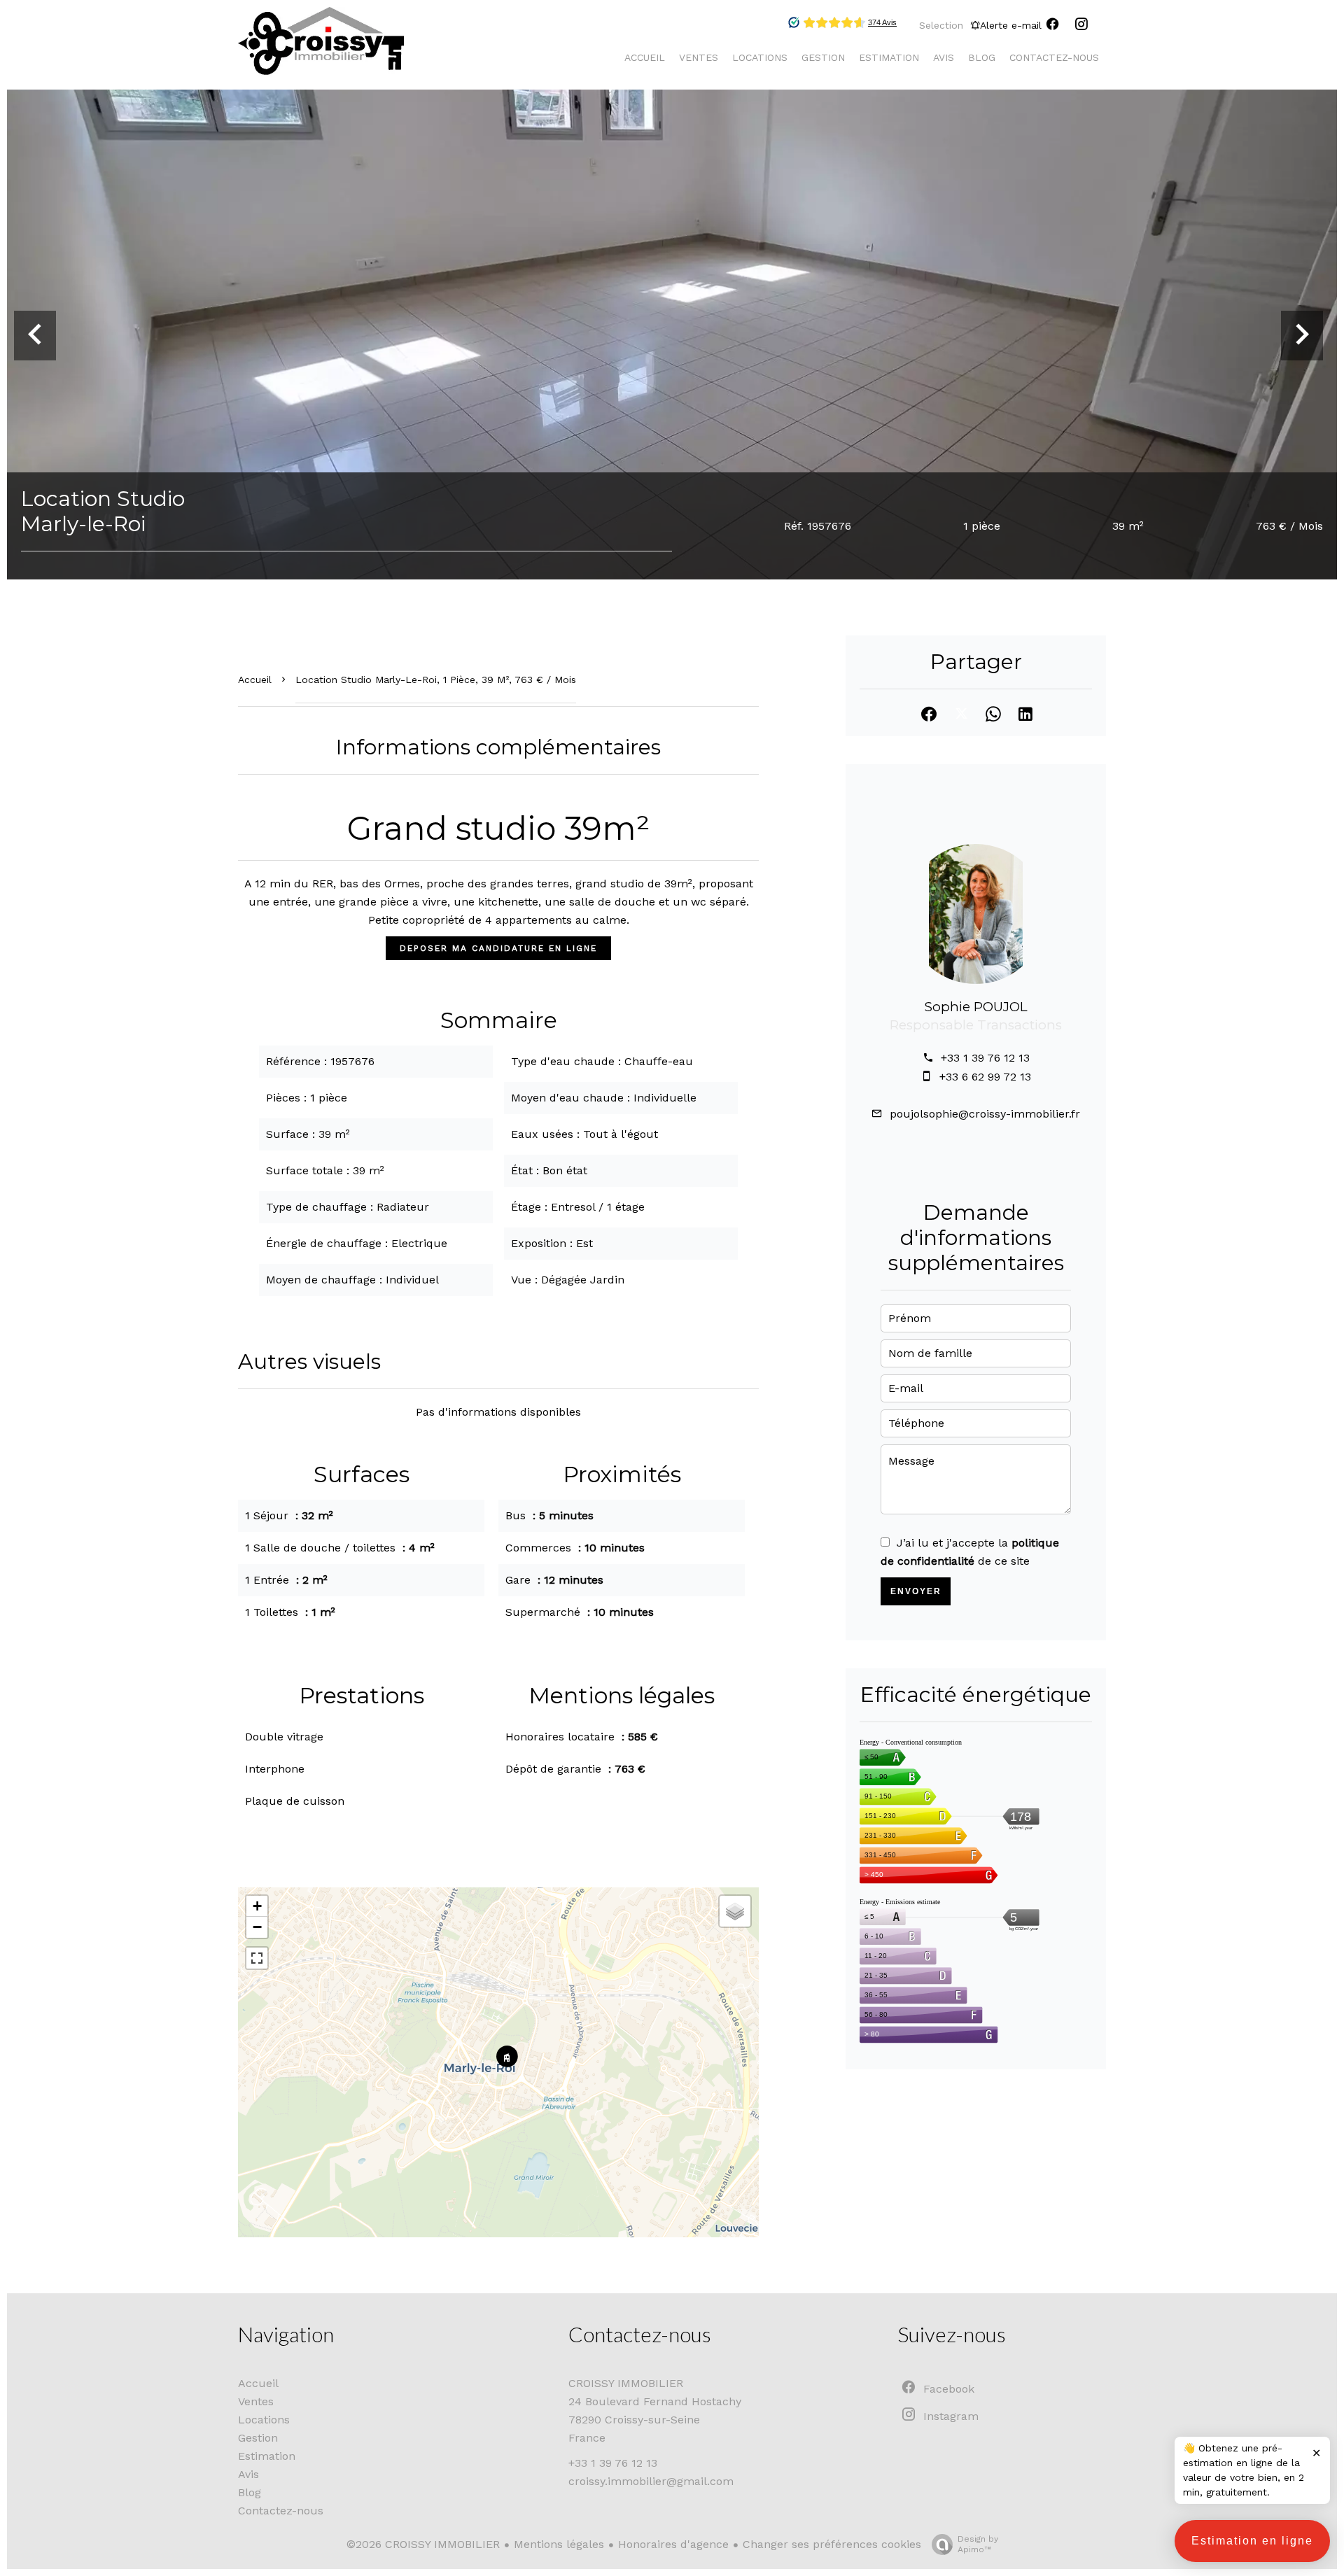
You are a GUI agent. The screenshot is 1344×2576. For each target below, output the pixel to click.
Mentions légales (559, 2544)
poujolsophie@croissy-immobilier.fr (985, 1114)
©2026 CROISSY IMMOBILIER (423, 2544)
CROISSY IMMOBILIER (626, 2383)
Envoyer (916, 1591)
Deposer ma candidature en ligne (498, 948)
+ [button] (257, 1906)
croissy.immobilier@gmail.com (651, 2481)
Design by (978, 2544)
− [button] (257, 1927)
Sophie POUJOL (976, 1007)
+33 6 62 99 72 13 (985, 1077)
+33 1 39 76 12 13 (985, 1058)
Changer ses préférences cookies (832, 2544)
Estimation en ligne (1252, 2541)
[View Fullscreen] (257, 1958)
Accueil (255, 680)
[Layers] (735, 1911)
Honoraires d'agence (673, 2544)
